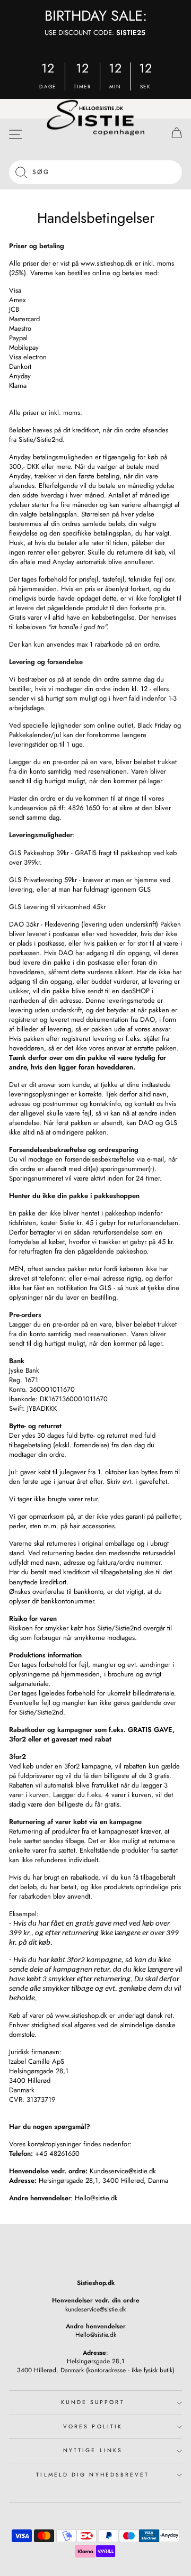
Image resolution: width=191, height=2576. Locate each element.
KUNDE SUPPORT (93, 2402)
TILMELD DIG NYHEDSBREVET (93, 2475)
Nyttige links (93, 2450)
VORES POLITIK (93, 2427)
